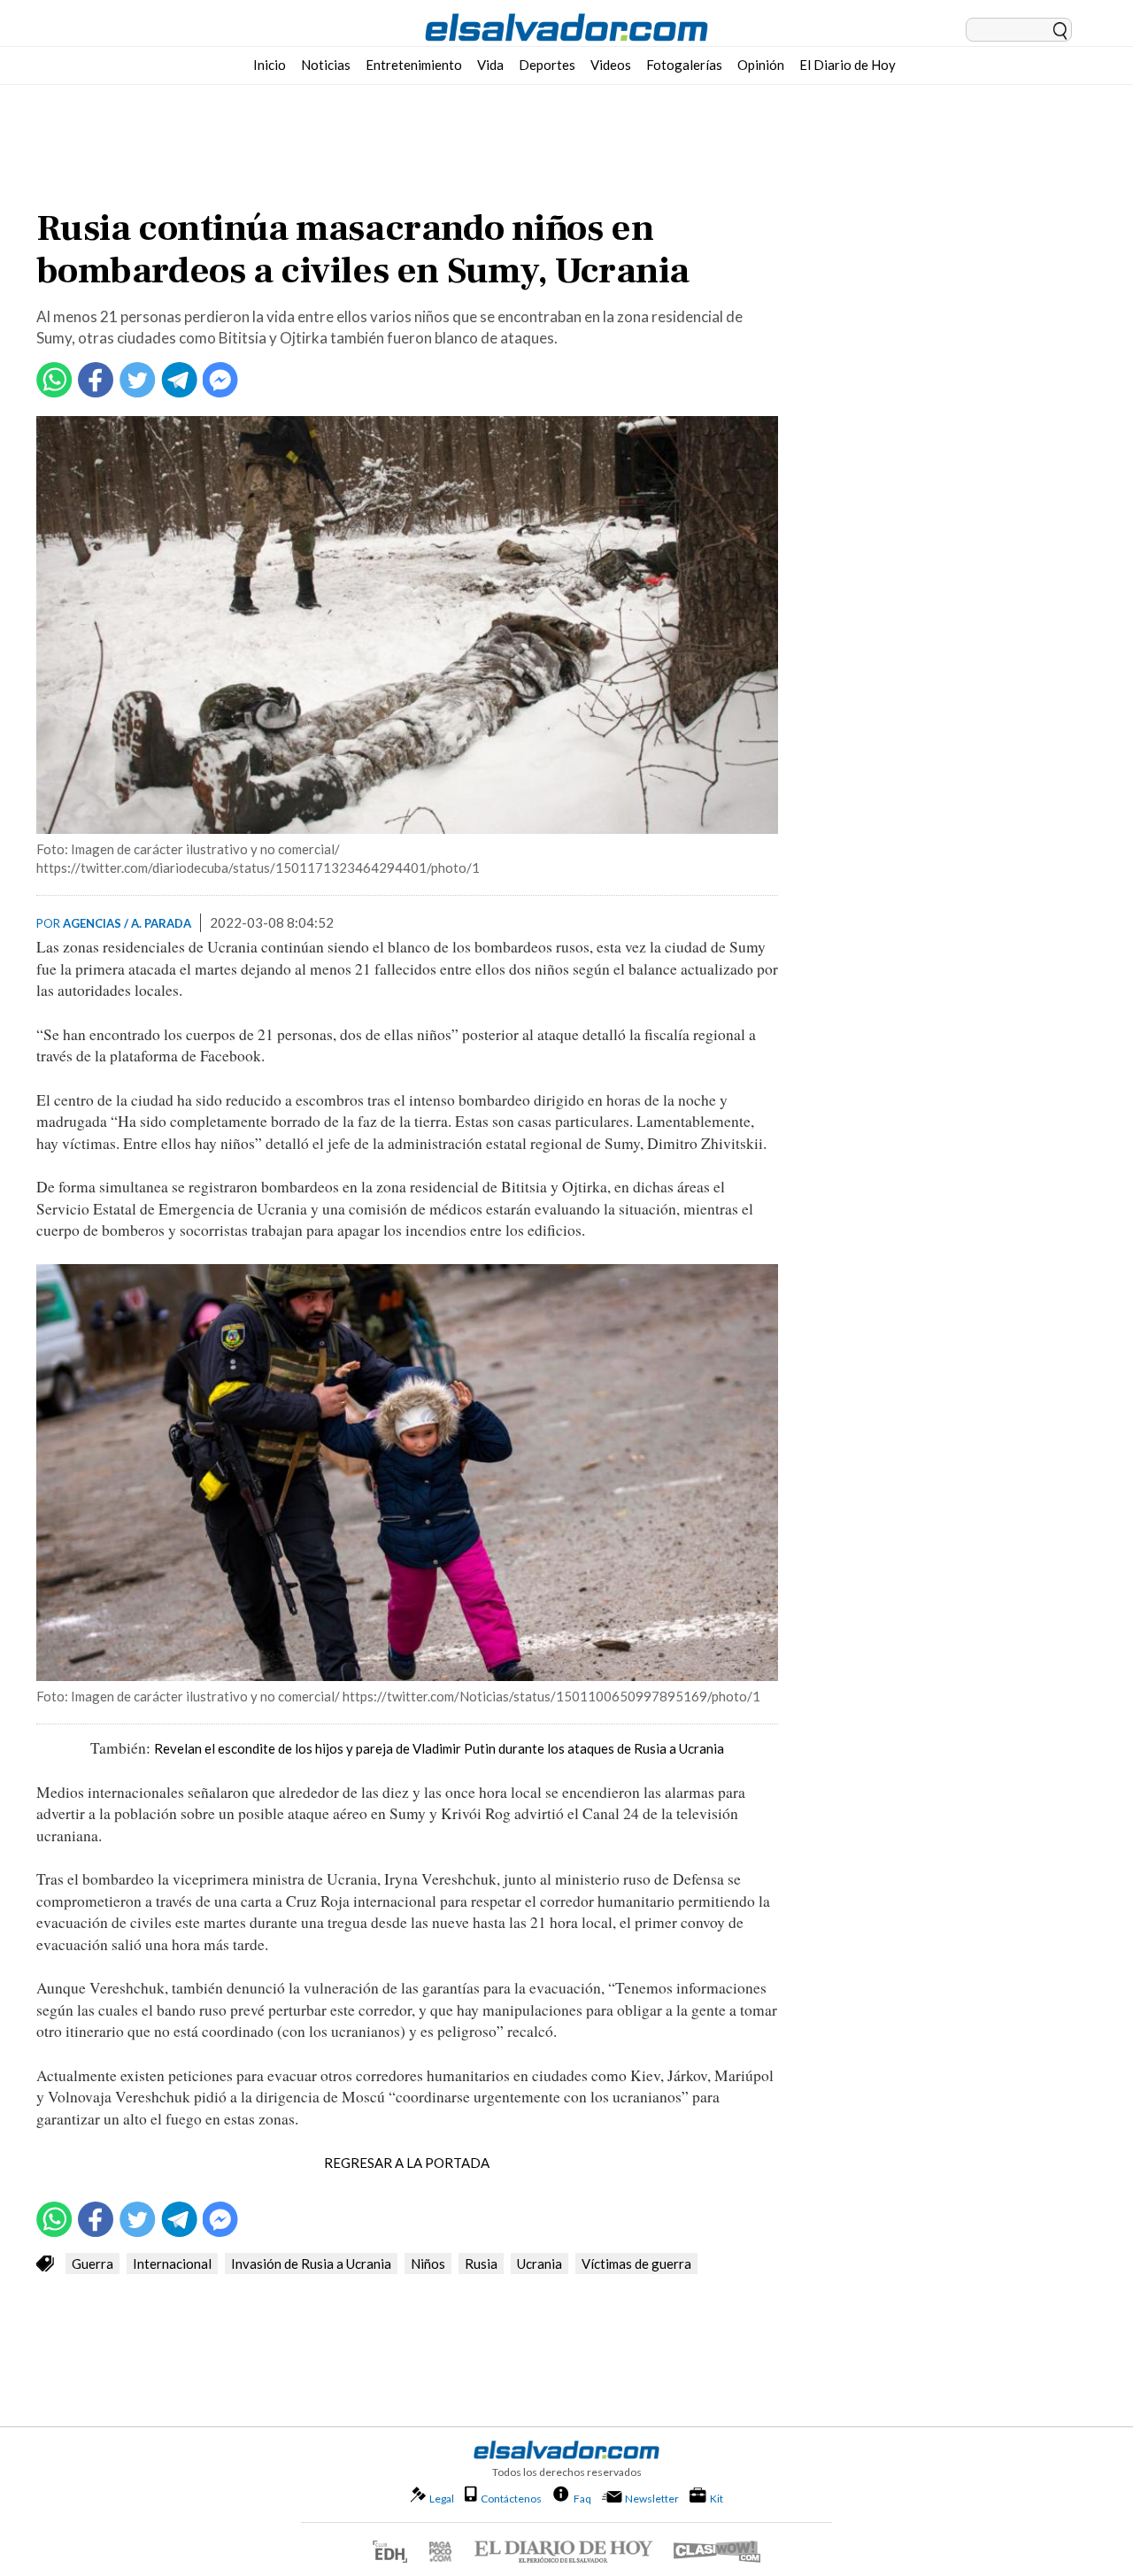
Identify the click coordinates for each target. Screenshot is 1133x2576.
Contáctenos (511, 2499)
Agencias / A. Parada (127, 923)
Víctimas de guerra (636, 2264)
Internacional (172, 2264)
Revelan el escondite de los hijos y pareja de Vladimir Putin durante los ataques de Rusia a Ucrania (439, 1748)
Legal (442, 2499)
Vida (490, 65)
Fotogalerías (684, 65)
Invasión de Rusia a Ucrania (311, 2264)
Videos (611, 65)
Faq (582, 2498)
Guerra (92, 2264)
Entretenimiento (414, 65)
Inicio (270, 65)
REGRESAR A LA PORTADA (407, 2163)
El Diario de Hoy (848, 65)
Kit (717, 2498)
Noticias (326, 65)
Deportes (547, 65)
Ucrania (540, 2264)
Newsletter (652, 2499)
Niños (428, 2264)
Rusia (481, 2264)
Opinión (761, 65)
